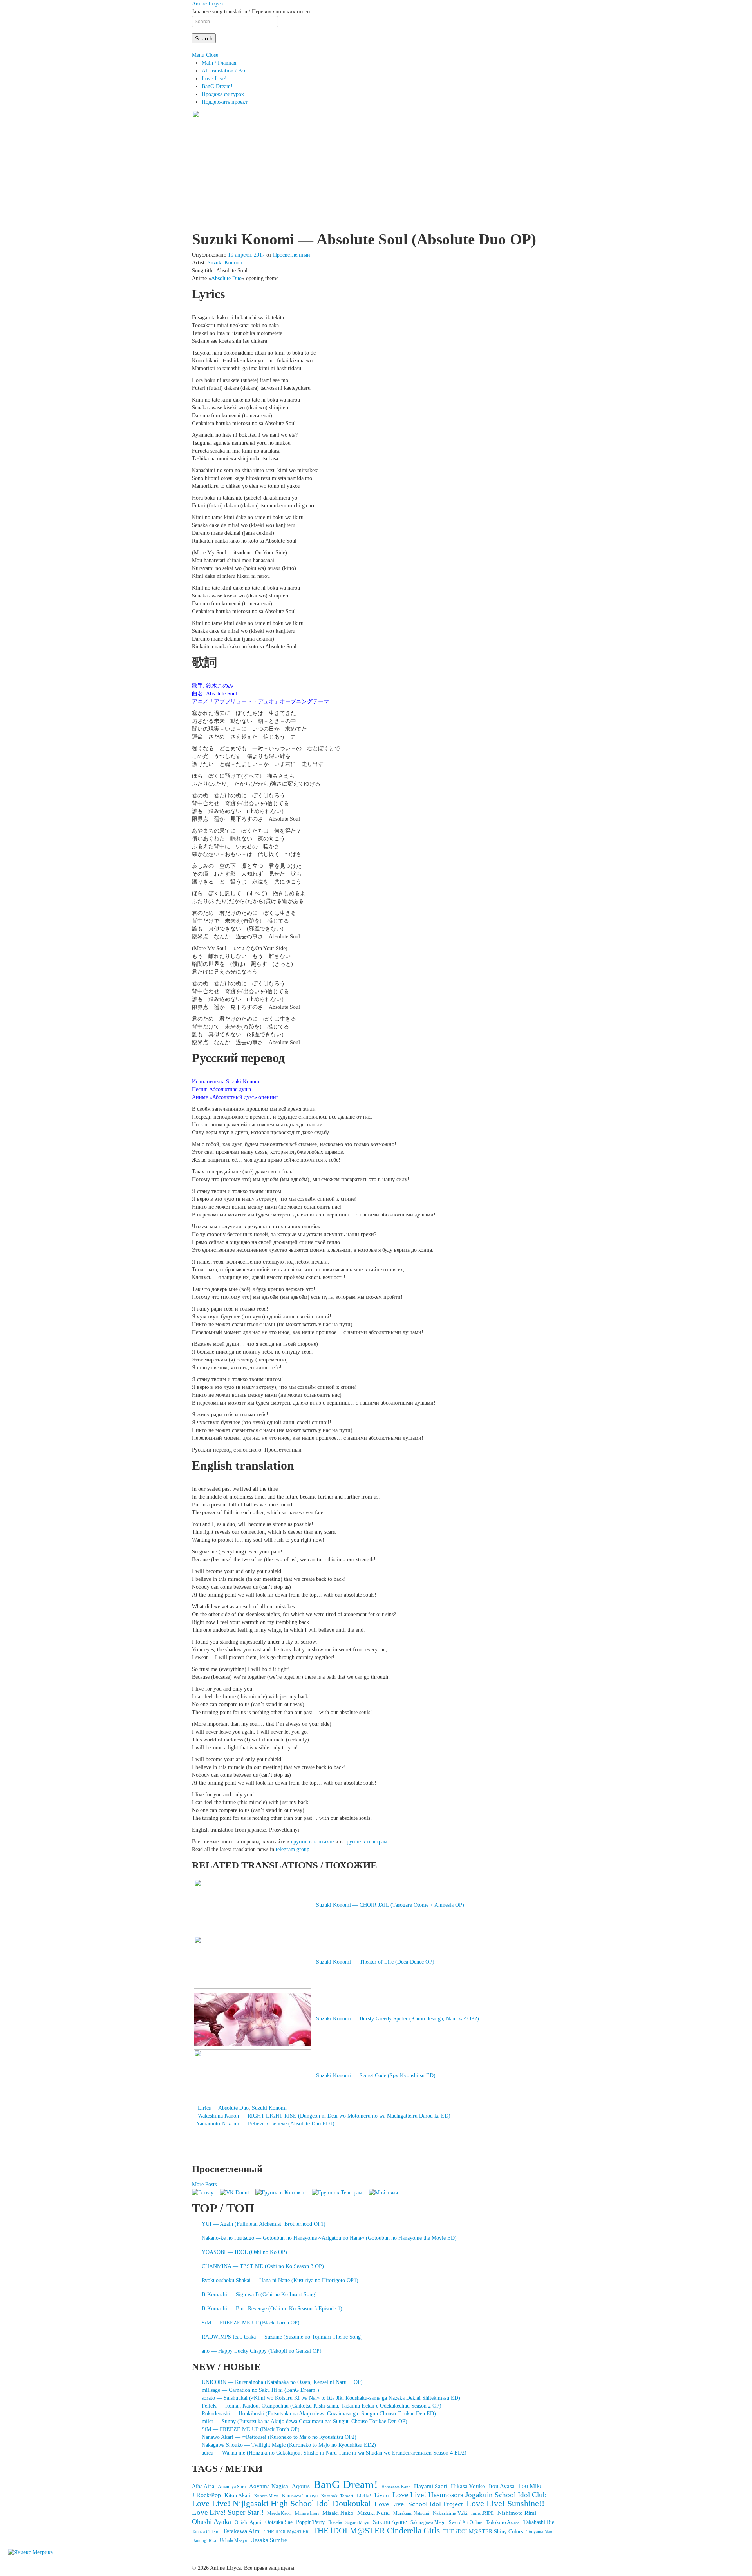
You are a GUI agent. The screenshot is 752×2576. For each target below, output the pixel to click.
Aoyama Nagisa (269, 2486)
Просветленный (292, 255)
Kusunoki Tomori (337, 2496)
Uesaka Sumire (269, 2540)
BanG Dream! (217, 86)
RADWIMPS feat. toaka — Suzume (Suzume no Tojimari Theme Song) (282, 2337)
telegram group (293, 1849)
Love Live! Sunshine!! (505, 2504)
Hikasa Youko (468, 2486)
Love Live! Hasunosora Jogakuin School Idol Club (470, 2495)
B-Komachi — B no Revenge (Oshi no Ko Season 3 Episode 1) (272, 2309)
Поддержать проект (225, 102)
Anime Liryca (207, 4)
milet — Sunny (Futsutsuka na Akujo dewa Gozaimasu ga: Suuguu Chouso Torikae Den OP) (305, 2421)
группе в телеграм (366, 1842)
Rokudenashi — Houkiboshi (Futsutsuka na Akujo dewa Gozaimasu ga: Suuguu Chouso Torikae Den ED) (319, 2414)
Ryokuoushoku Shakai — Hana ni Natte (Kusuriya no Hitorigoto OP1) (280, 2280)
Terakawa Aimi (242, 2531)
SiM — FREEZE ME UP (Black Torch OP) (251, 2323)
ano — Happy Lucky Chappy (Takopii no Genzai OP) (262, 2351)
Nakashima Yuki (450, 2513)
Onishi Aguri (248, 2522)
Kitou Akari (238, 2495)
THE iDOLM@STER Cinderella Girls (376, 2531)
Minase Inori (307, 2513)
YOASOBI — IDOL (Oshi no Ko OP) (244, 2252)
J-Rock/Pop (206, 2495)
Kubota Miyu (266, 2496)
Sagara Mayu (357, 2522)
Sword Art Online (465, 2522)
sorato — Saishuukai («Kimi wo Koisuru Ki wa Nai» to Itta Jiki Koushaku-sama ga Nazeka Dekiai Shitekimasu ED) (331, 2398)
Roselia (335, 2523)
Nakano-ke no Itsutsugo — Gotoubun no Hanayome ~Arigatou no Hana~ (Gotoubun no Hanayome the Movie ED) (329, 2238)
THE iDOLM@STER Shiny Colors (483, 2532)
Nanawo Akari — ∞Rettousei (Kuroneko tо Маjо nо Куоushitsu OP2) (279, 2437)
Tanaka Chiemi (206, 2532)
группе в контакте (312, 1842)
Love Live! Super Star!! (228, 2513)
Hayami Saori (431, 2486)
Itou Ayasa (502, 2486)
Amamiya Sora (232, 2487)
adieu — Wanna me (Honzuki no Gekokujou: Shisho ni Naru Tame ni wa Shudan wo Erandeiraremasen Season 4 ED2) (334, 2453)
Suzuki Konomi (225, 263)
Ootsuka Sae (279, 2522)
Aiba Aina (203, 2486)
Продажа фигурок (223, 94)
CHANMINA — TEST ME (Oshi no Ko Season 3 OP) (263, 2266)
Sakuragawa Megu (428, 2523)
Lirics (204, 2108)
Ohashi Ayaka (211, 2522)
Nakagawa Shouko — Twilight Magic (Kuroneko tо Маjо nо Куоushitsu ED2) (289, 2445)
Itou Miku (531, 2486)
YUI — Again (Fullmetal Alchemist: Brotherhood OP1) (264, 2224)
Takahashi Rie (539, 2522)
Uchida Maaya (233, 2540)
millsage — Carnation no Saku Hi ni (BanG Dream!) (260, 2390)
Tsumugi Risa (204, 2540)
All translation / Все (224, 71)
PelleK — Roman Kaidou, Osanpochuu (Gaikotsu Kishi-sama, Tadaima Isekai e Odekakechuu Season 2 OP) (322, 2406)
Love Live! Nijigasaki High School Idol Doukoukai (281, 2504)
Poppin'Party (310, 2522)
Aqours (301, 2486)
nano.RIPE (483, 2513)
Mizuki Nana (373, 2513)
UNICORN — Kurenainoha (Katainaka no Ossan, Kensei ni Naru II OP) (282, 2382)
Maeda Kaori (279, 2513)
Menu (198, 55)
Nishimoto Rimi (517, 2513)
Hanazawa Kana (396, 2487)
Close (212, 55)
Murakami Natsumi (411, 2514)
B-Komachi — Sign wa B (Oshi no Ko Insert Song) (259, 2295)
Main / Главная (219, 63)
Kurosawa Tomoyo (300, 2496)
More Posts (204, 2184)
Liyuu (382, 2495)
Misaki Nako (338, 2513)
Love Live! (214, 79)
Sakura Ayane (390, 2522)
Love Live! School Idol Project (419, 2504)
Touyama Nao (539, 2532)
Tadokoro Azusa (503, 2522)
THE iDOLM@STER (287, 2532)
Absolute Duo (226, 278)
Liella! (364, 2495)
